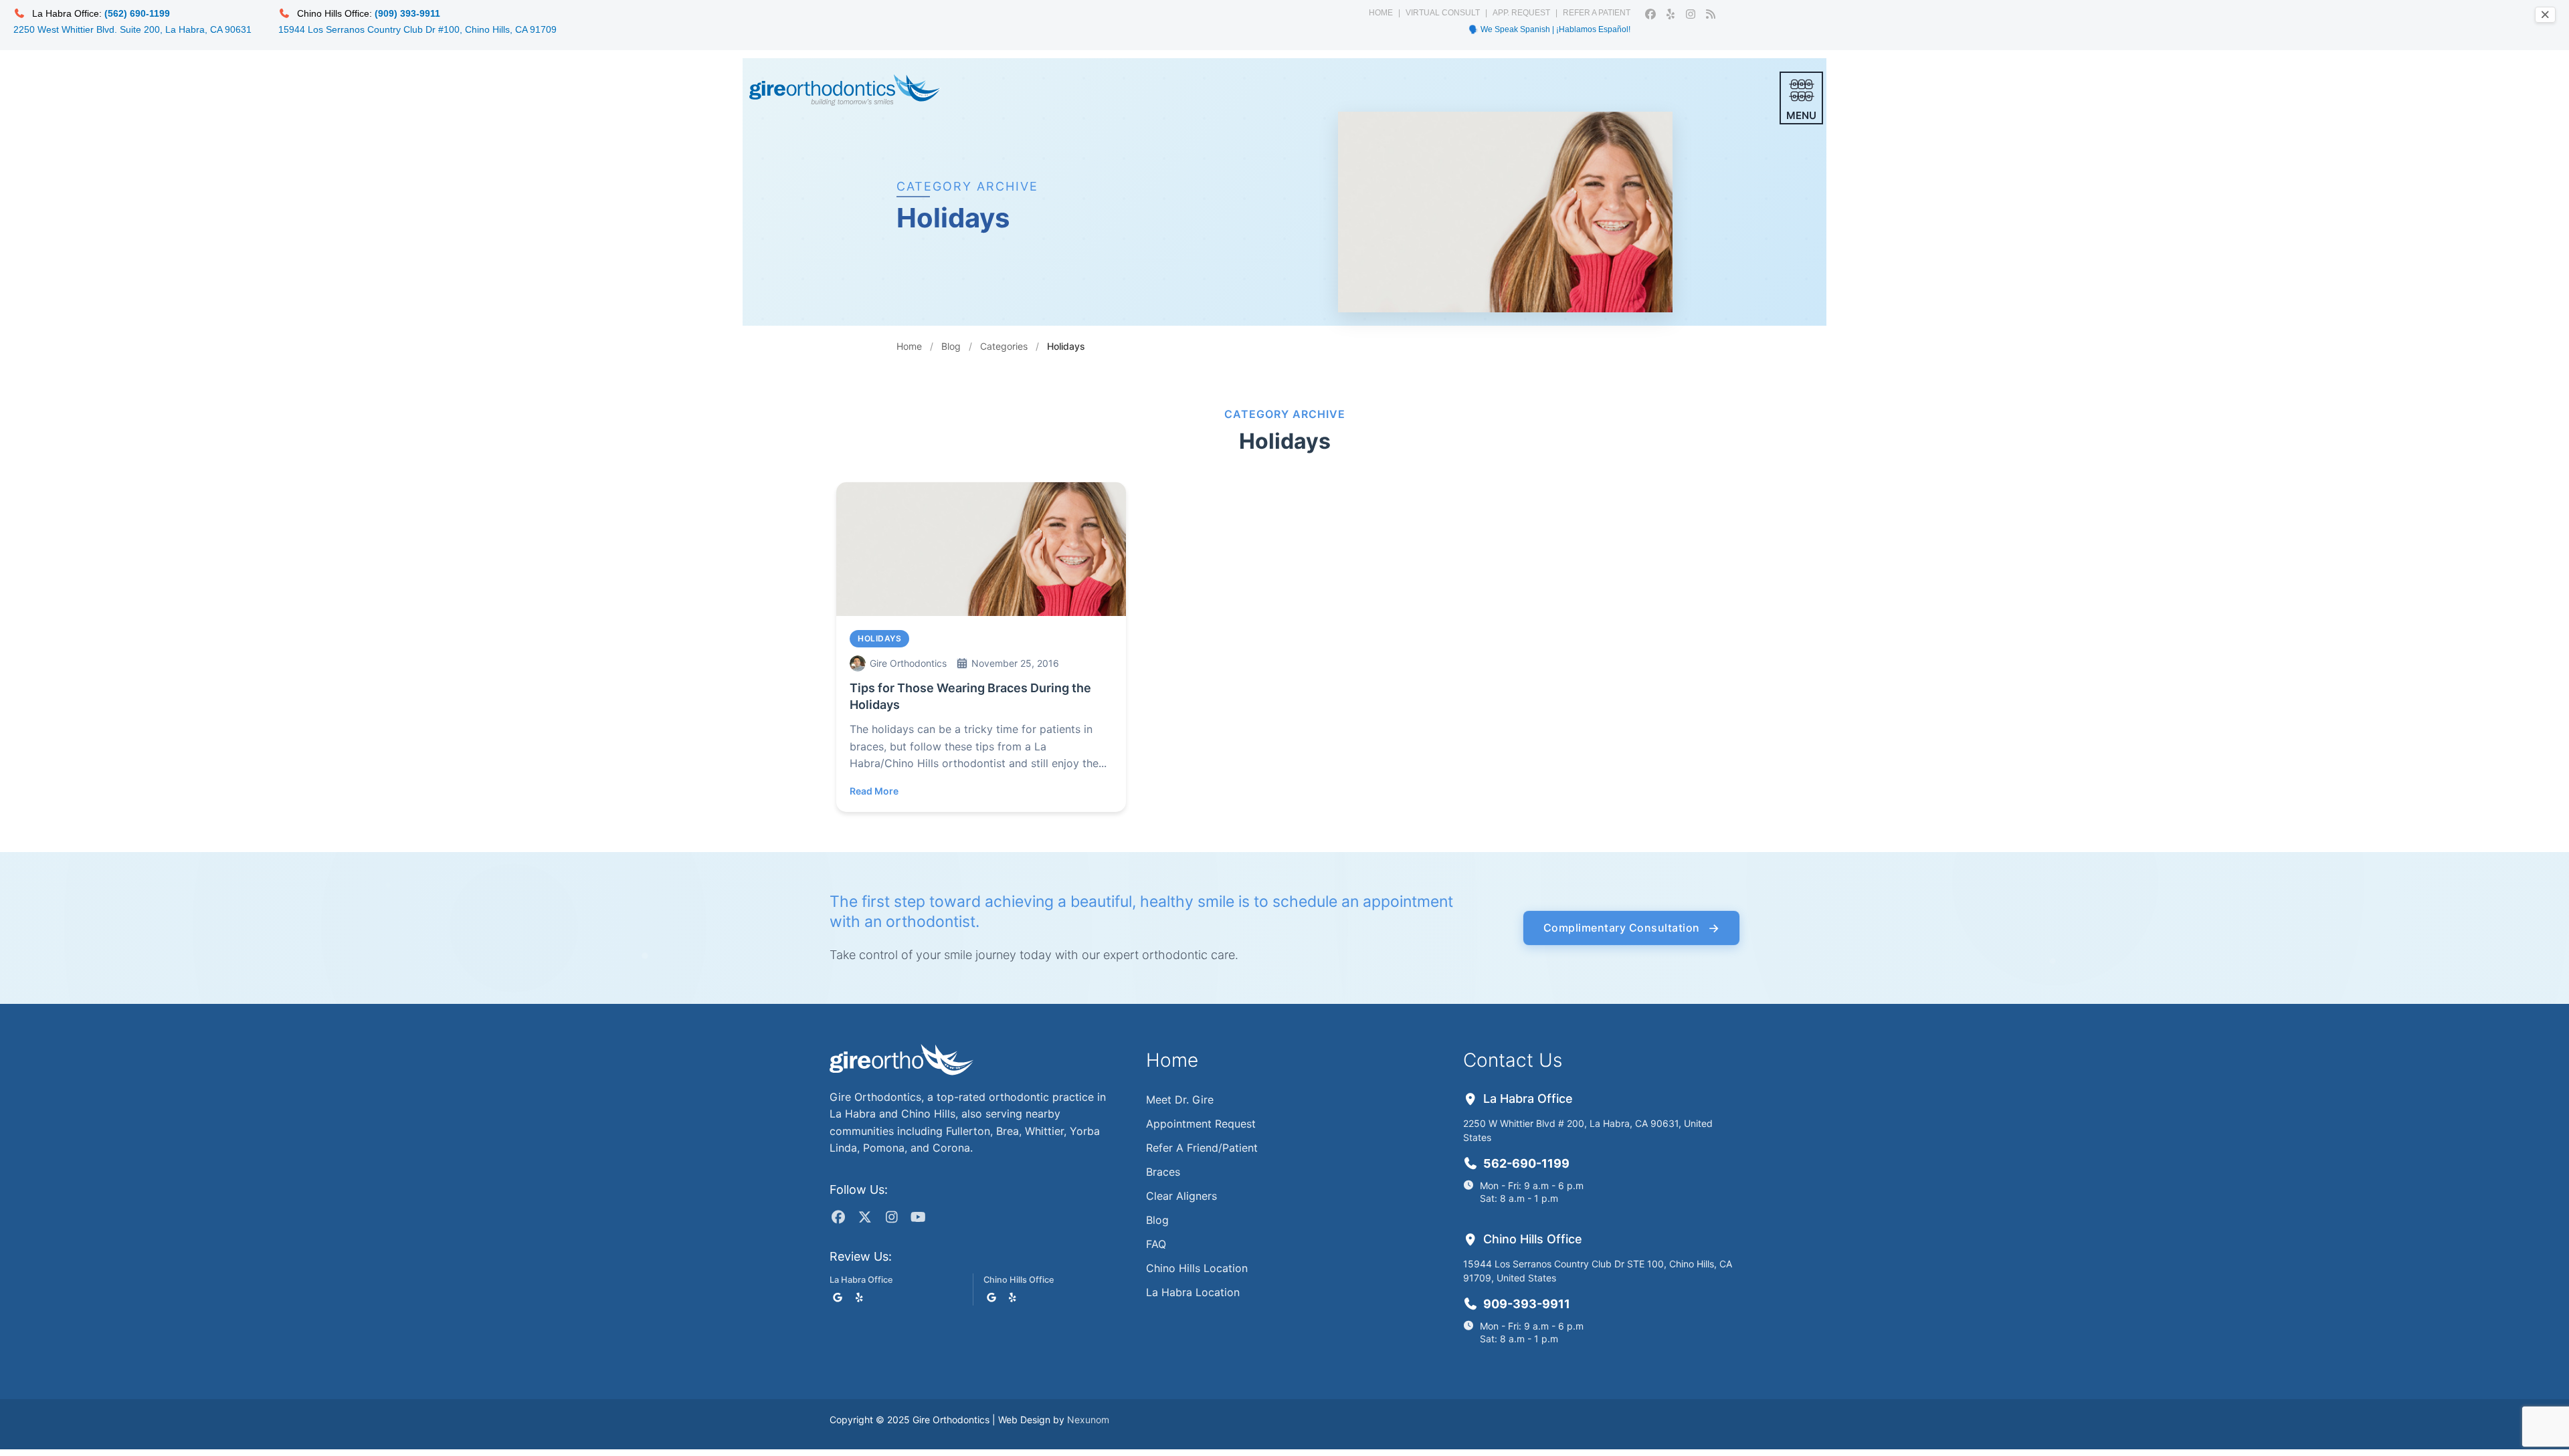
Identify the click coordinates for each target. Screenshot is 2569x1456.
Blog (951, 346)
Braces (1163, 1172)
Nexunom (1088, 1420)
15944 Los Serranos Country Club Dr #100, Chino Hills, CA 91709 (417, 29)
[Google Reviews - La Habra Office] (838, 1297)
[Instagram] (891, 1217)
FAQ (1156, 1244)
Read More (874, 791)
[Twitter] (865, 1217)
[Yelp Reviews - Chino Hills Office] (1013, 1297)
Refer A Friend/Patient (1202, 1148)
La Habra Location (1193, 1292)
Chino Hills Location (1197, 1268)
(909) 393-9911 (407, 13)
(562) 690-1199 (137, 13)
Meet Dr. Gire (1180, 1100)
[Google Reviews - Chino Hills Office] (991, 1297)
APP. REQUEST (1521, 13)
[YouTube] (918, 1217)
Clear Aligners (1181, 1196)
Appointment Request (1201, 1124)
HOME (1381, 13)
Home (909, 346)
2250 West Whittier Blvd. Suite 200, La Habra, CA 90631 (132, 29)
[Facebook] (838, 1217)
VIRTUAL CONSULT (1443, 13)
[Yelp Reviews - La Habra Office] (859, 1297)
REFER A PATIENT (1597, 13)
